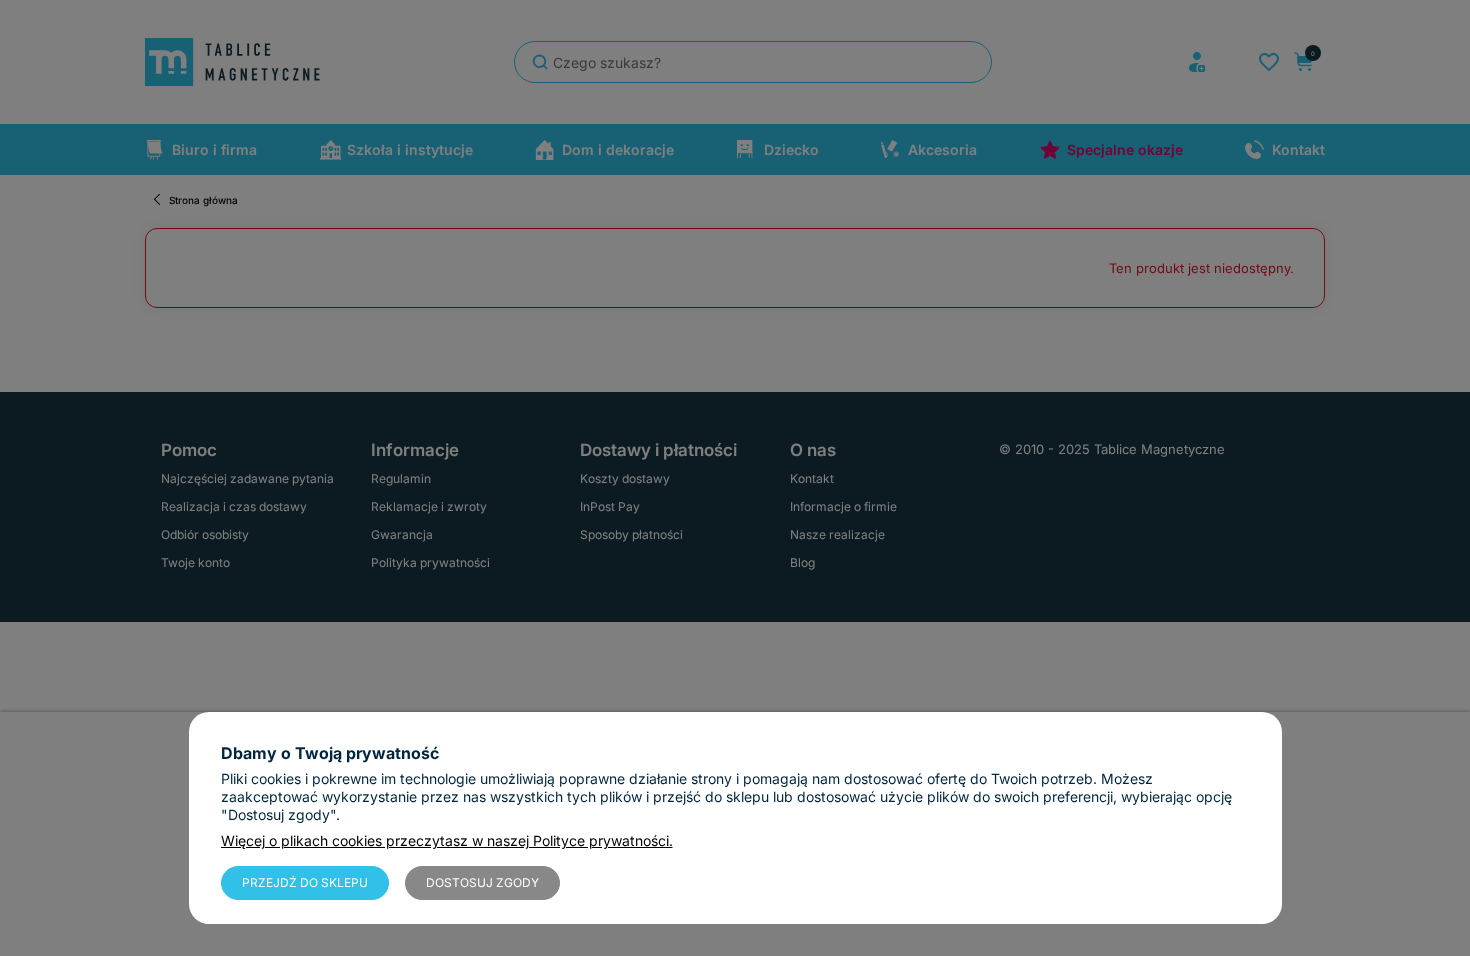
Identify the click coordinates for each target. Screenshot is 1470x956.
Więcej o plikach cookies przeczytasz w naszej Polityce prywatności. (447, 840)
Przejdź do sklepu (305, 882)
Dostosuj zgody (482, 882)
